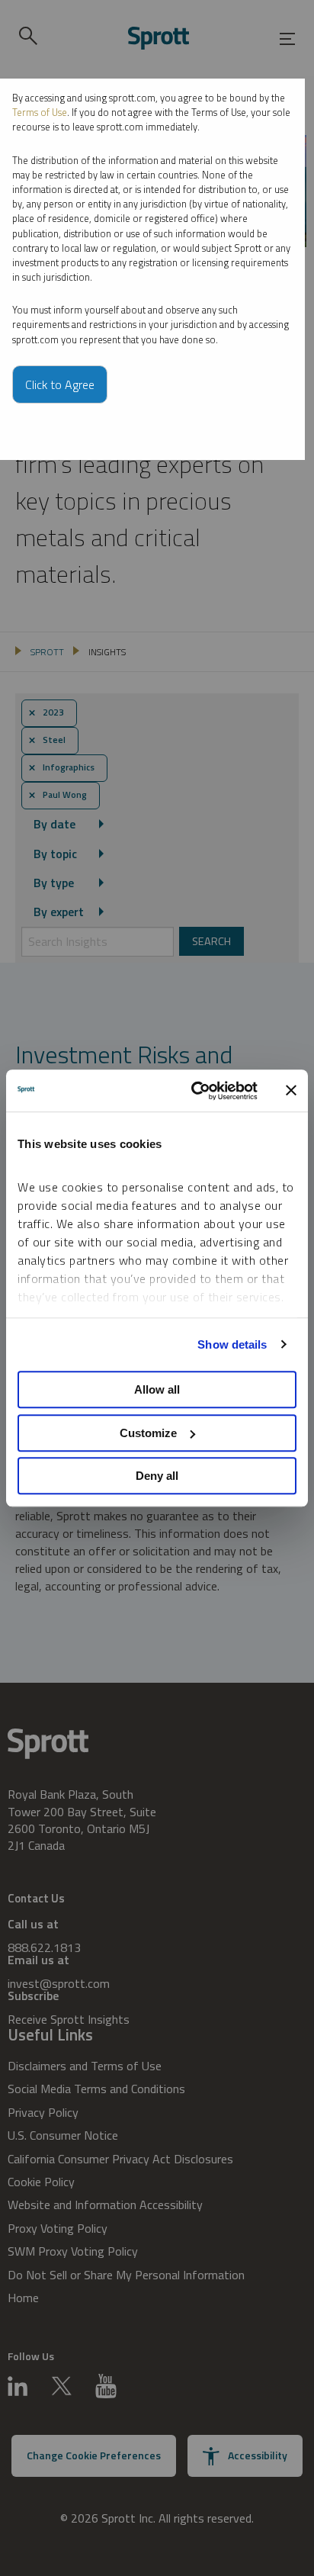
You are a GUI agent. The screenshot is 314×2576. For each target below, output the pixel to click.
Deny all (157, 1476)
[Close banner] (291, 1091)
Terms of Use (40, 112)
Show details (232, 1344)
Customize (148, 1433)
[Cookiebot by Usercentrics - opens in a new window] (194, 1091)
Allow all (157, 1389)
